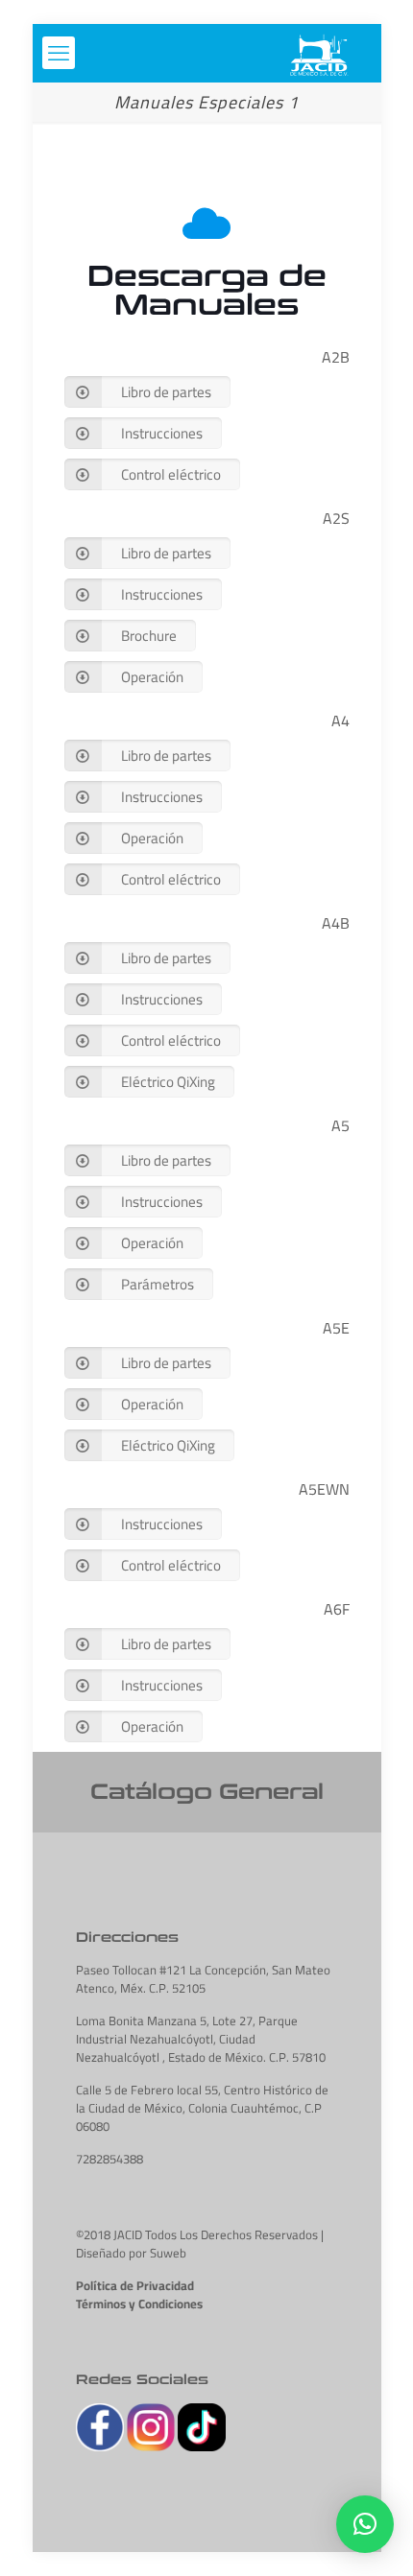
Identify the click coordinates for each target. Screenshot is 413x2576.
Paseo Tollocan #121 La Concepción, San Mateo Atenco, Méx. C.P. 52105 (203, 1979)
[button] (365, 2524)
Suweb (168, 2253)
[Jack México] (319, 53)
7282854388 (109, 2159)
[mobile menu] (59, 53)
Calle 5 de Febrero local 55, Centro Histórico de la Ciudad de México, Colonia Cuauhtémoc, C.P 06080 (202, 2108)
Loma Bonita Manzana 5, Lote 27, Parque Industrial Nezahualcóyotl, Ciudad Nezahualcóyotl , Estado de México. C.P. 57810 (201, 2039)
